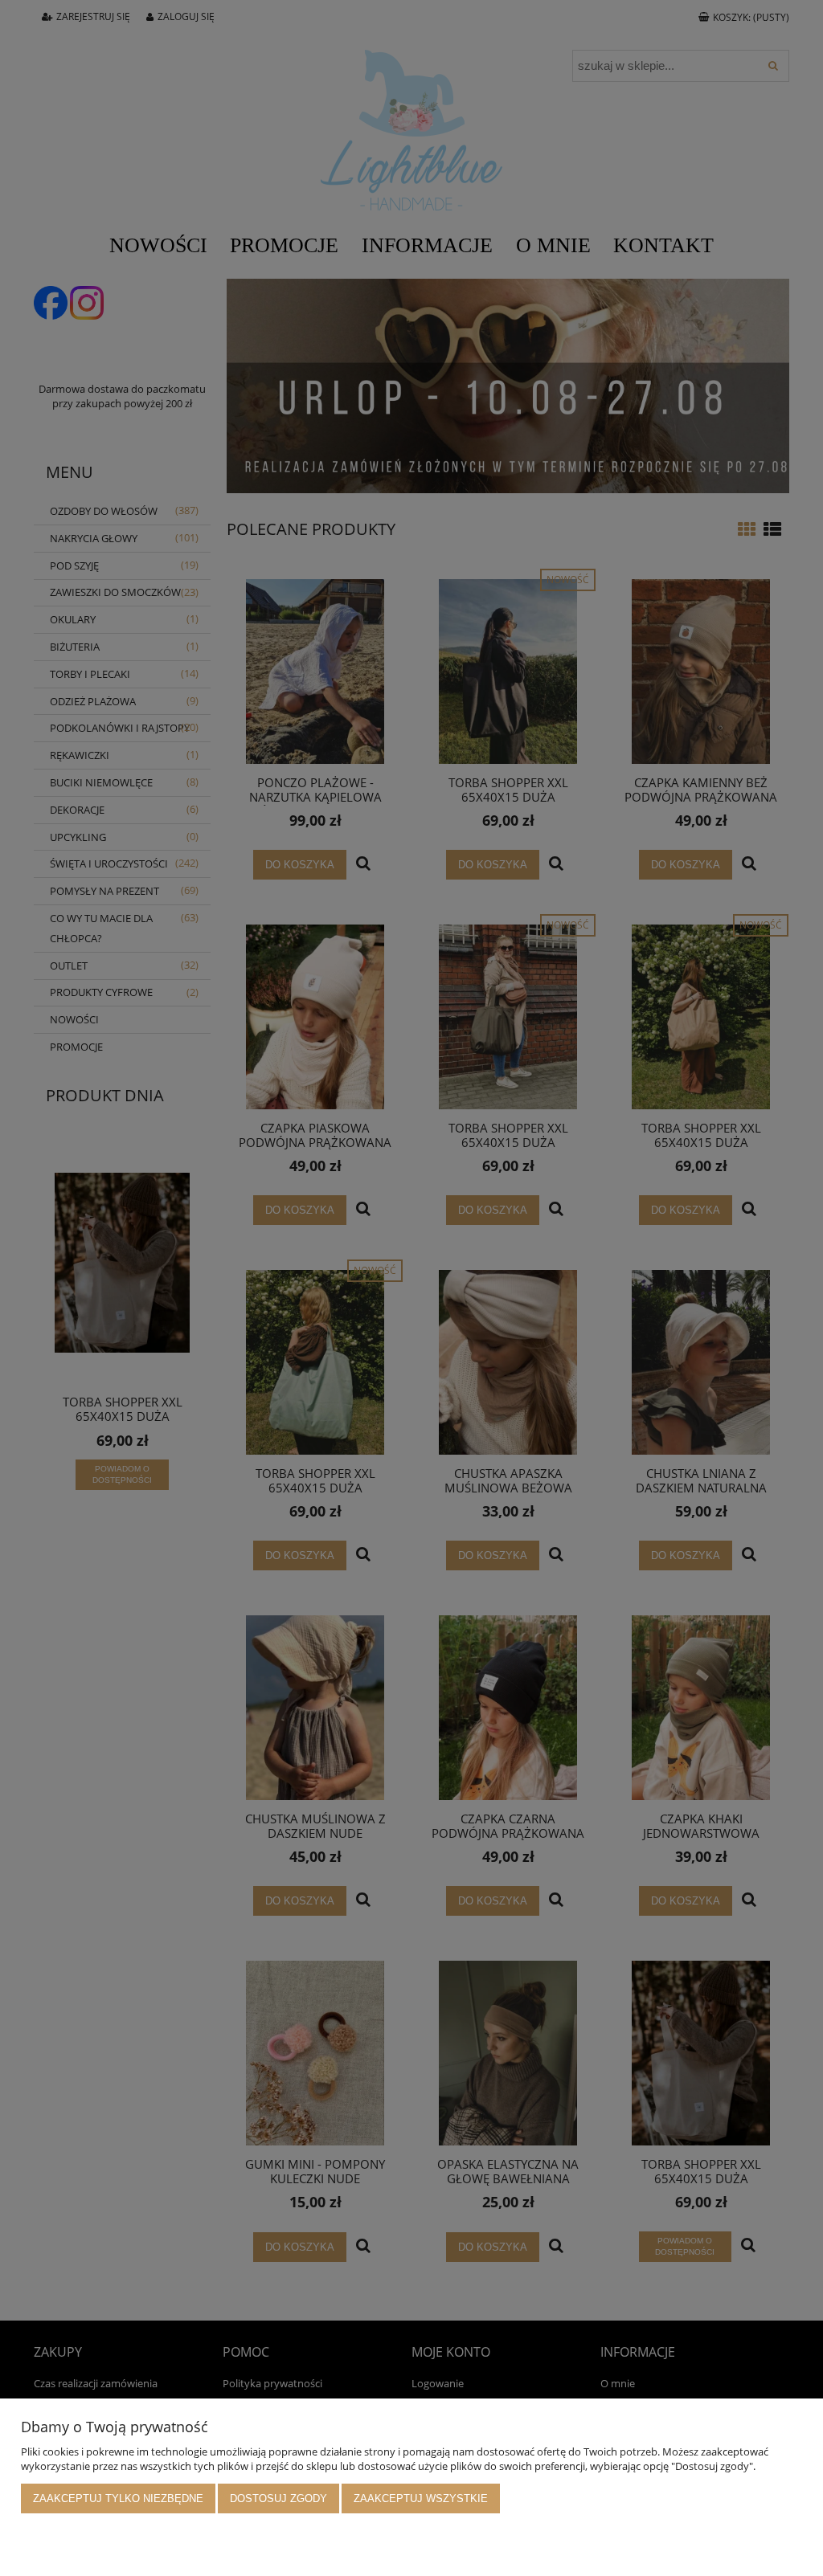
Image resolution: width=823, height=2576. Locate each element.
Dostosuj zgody (278, 2498)
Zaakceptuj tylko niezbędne (118, 2498)
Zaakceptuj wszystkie (421, 2498)
